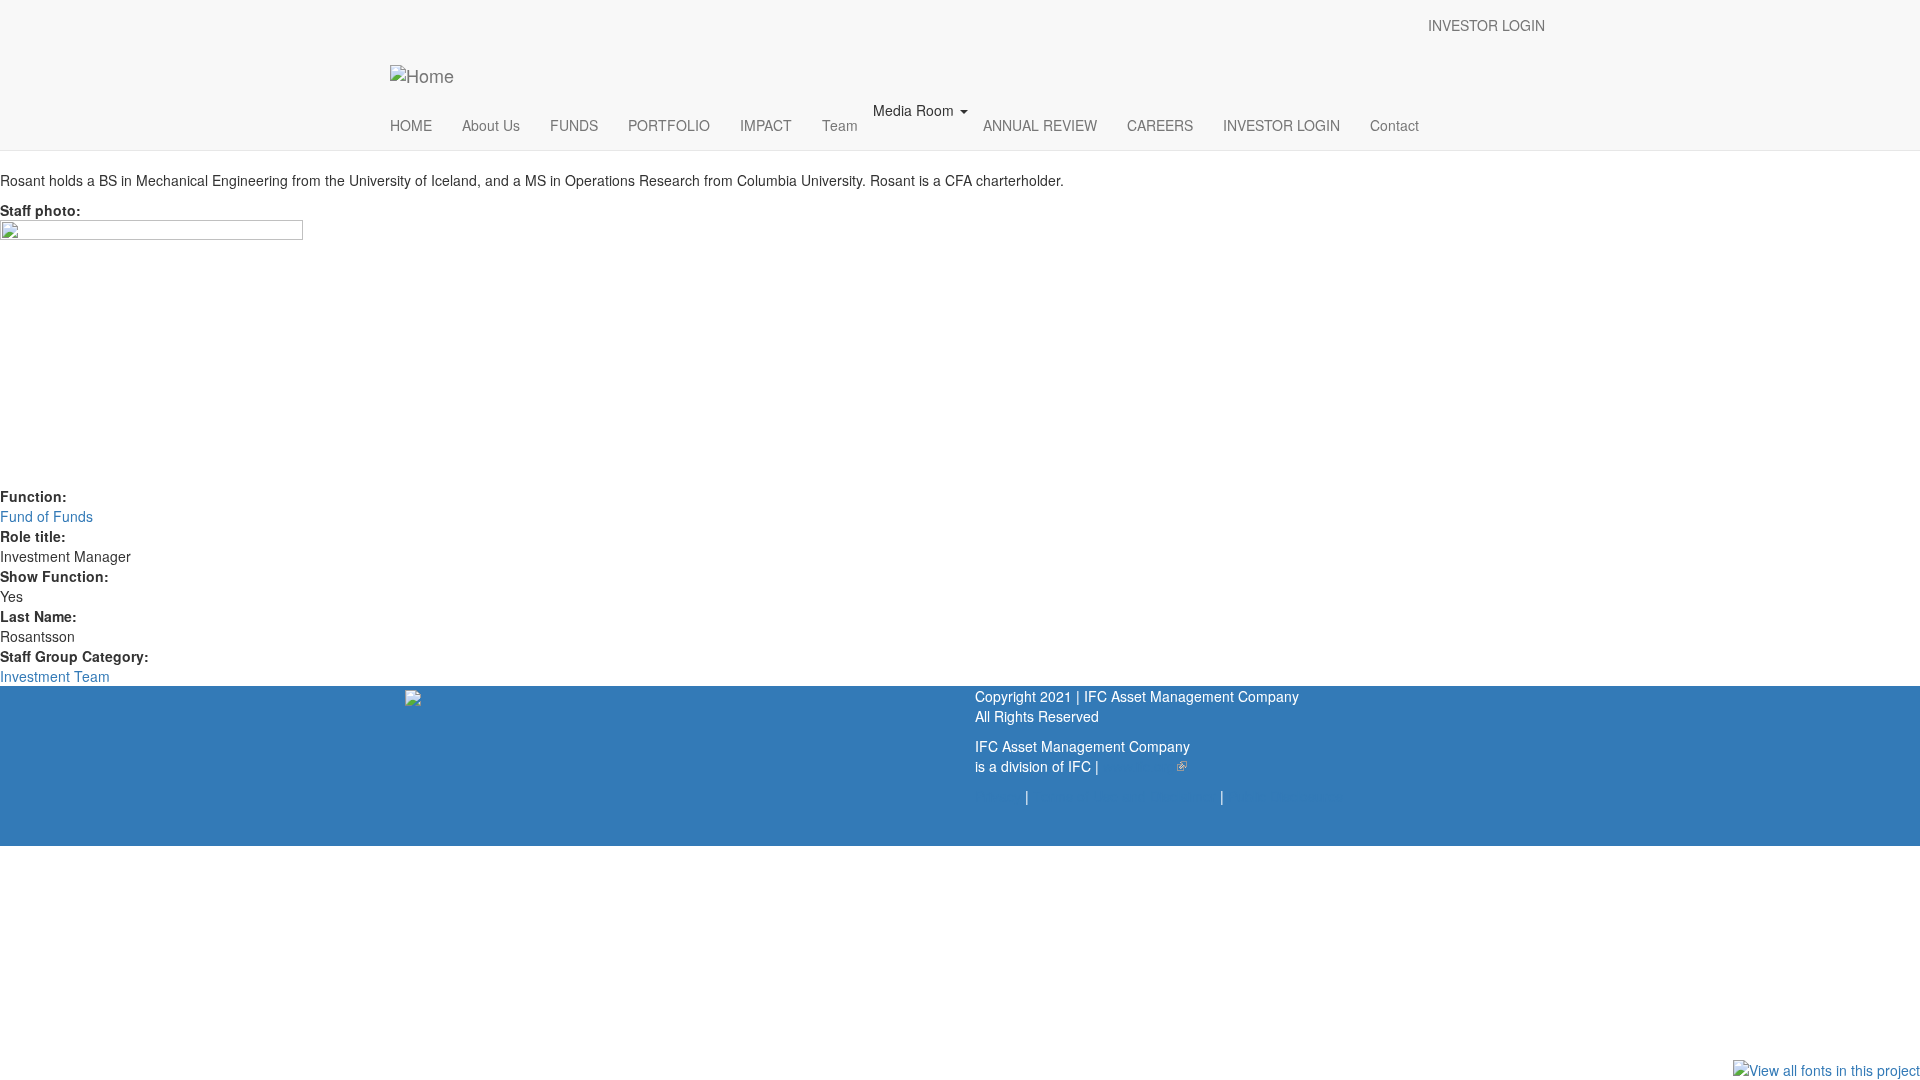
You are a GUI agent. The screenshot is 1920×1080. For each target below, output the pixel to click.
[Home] (422, 75)
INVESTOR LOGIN (1486, 25)
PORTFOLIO (669, 125)
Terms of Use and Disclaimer (1124, 796)
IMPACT (766, 125)
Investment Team (55, 676)
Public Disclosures (1285, 796)
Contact (1394, 125)
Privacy (998, 796)
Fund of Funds (46, 516)
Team (840, 125)
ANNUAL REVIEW (1040, 125)
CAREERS (1160, 125)
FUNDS (574, 125)
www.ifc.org (1145, 766)
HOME (411, 125)
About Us (491, 125)
